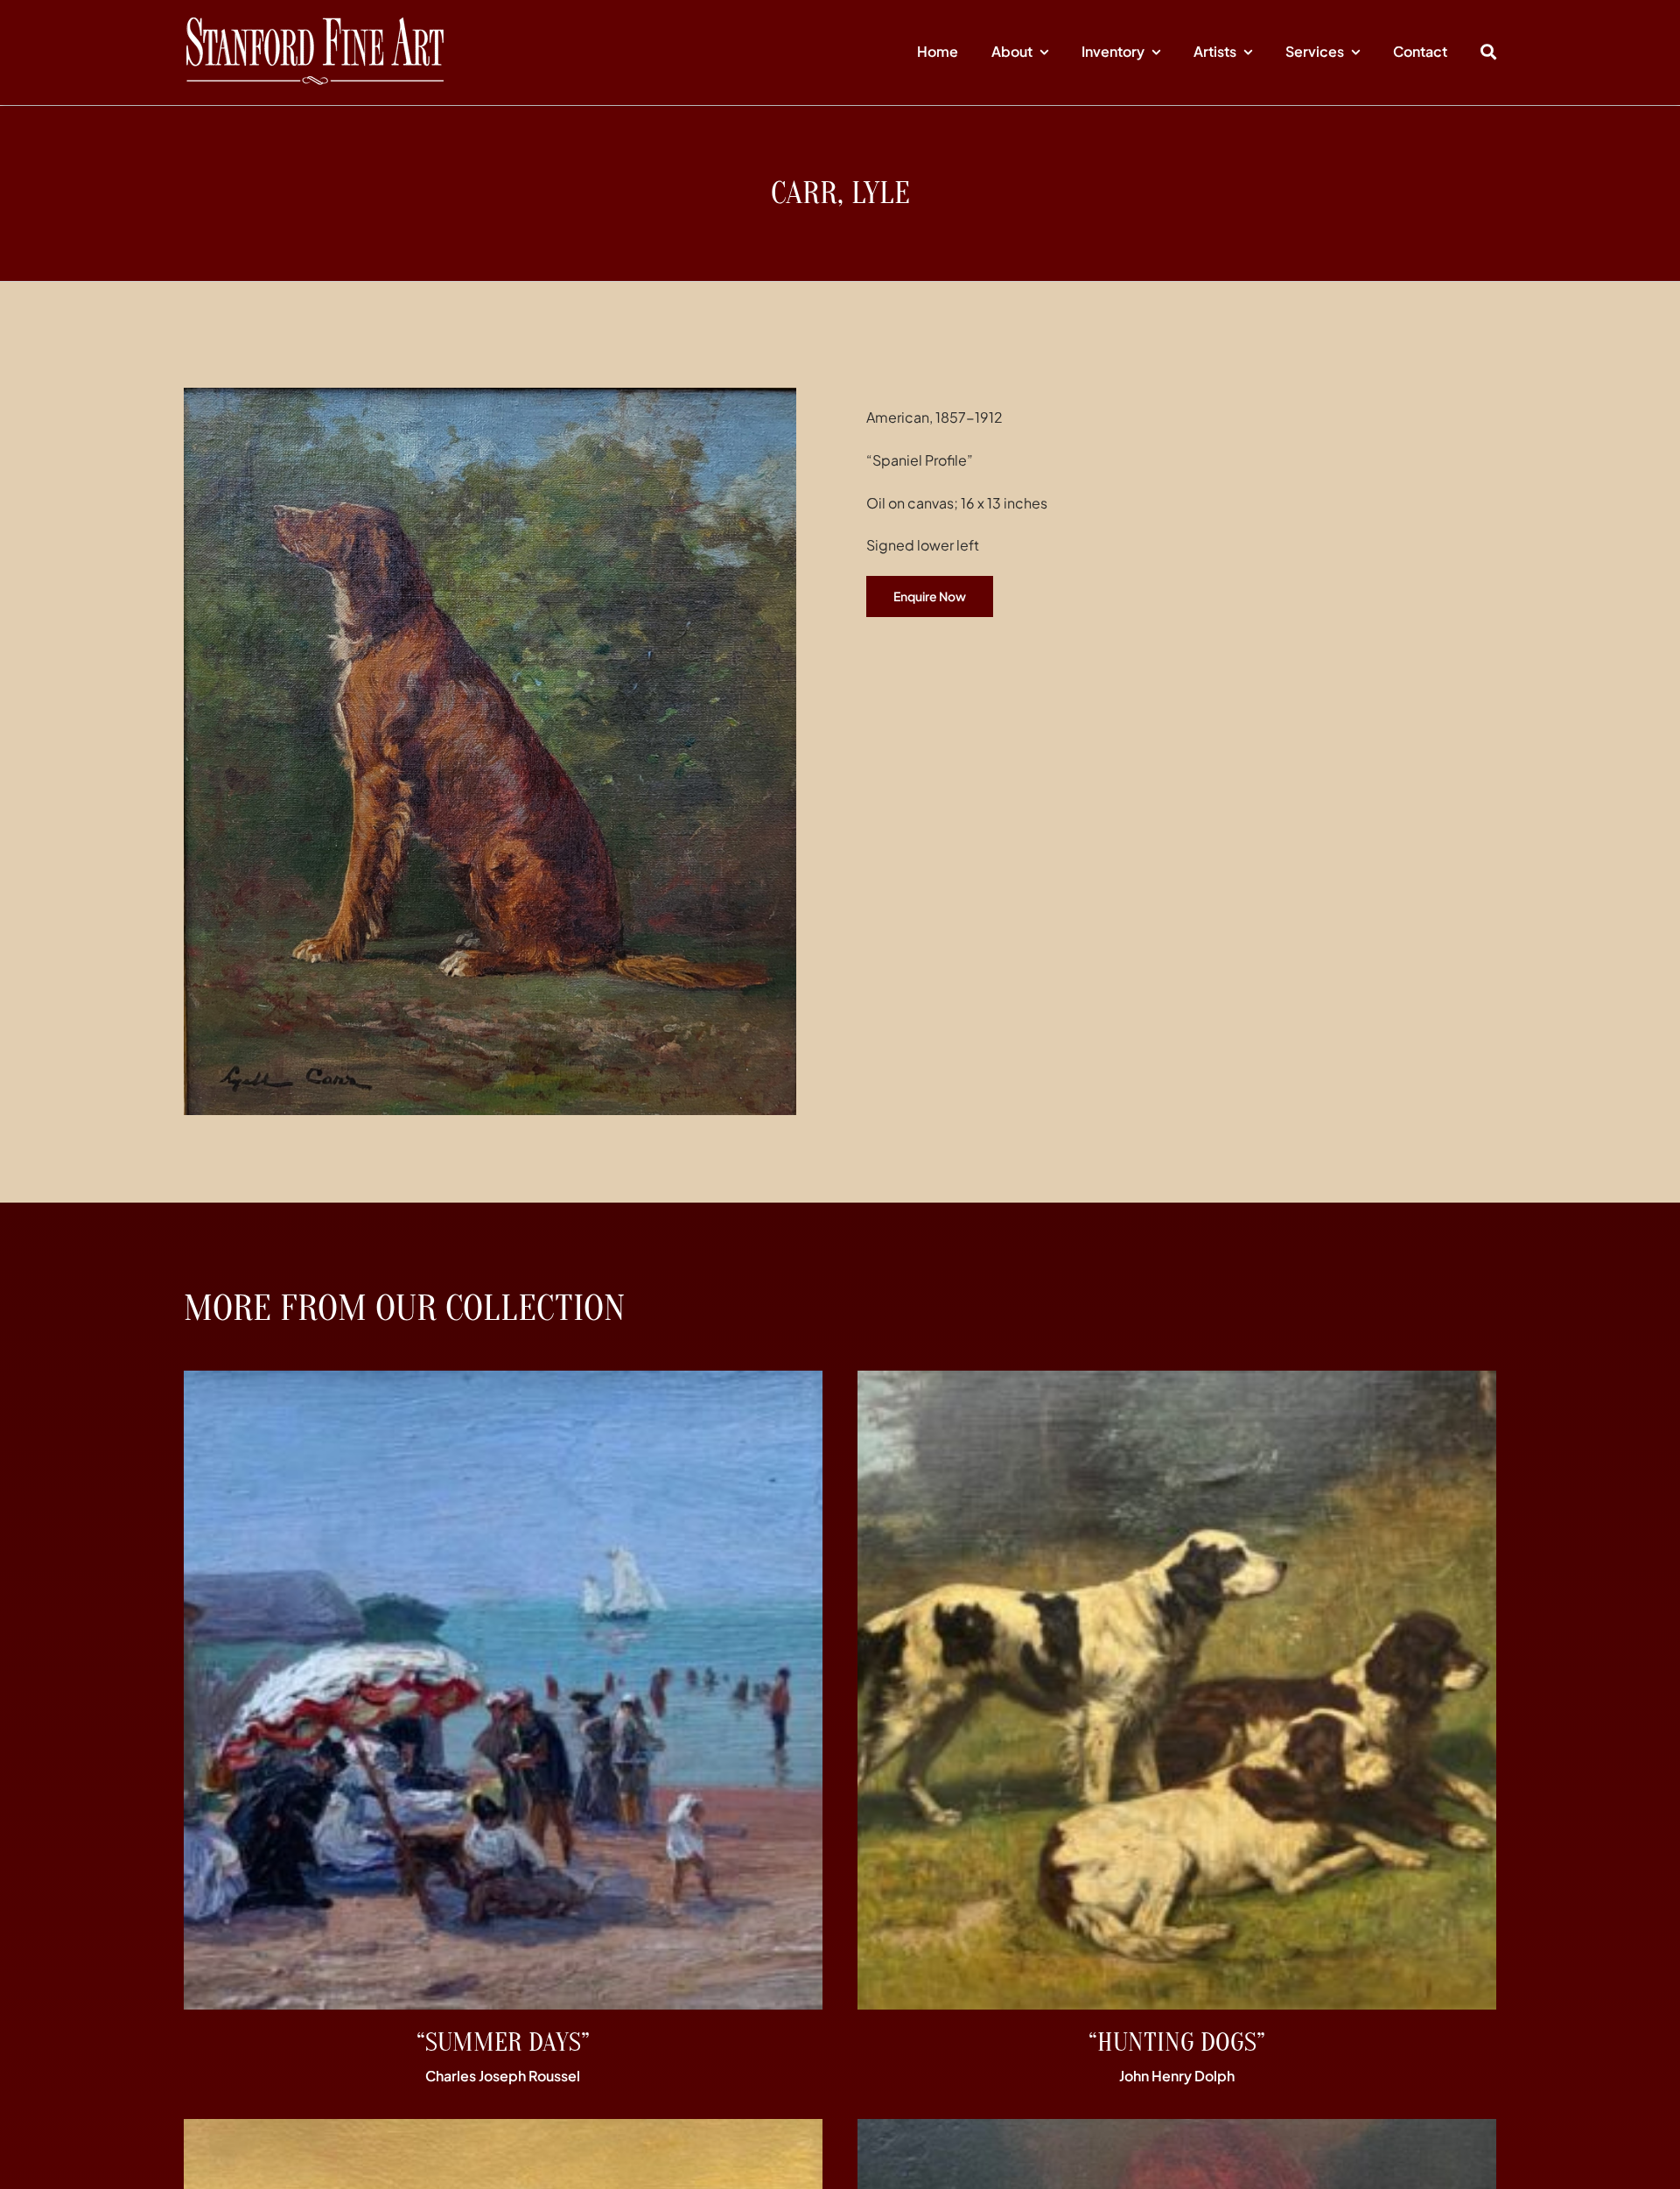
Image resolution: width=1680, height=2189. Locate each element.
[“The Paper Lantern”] (1177, 2131)
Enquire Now (930, 596)
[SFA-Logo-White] (315, 24)
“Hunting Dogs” (1177, 2042)
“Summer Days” (503, 2042)
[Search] (1488, 53)
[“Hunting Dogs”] (1177, 1382)
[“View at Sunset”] (503, 2131)
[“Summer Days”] (503, 1382)
